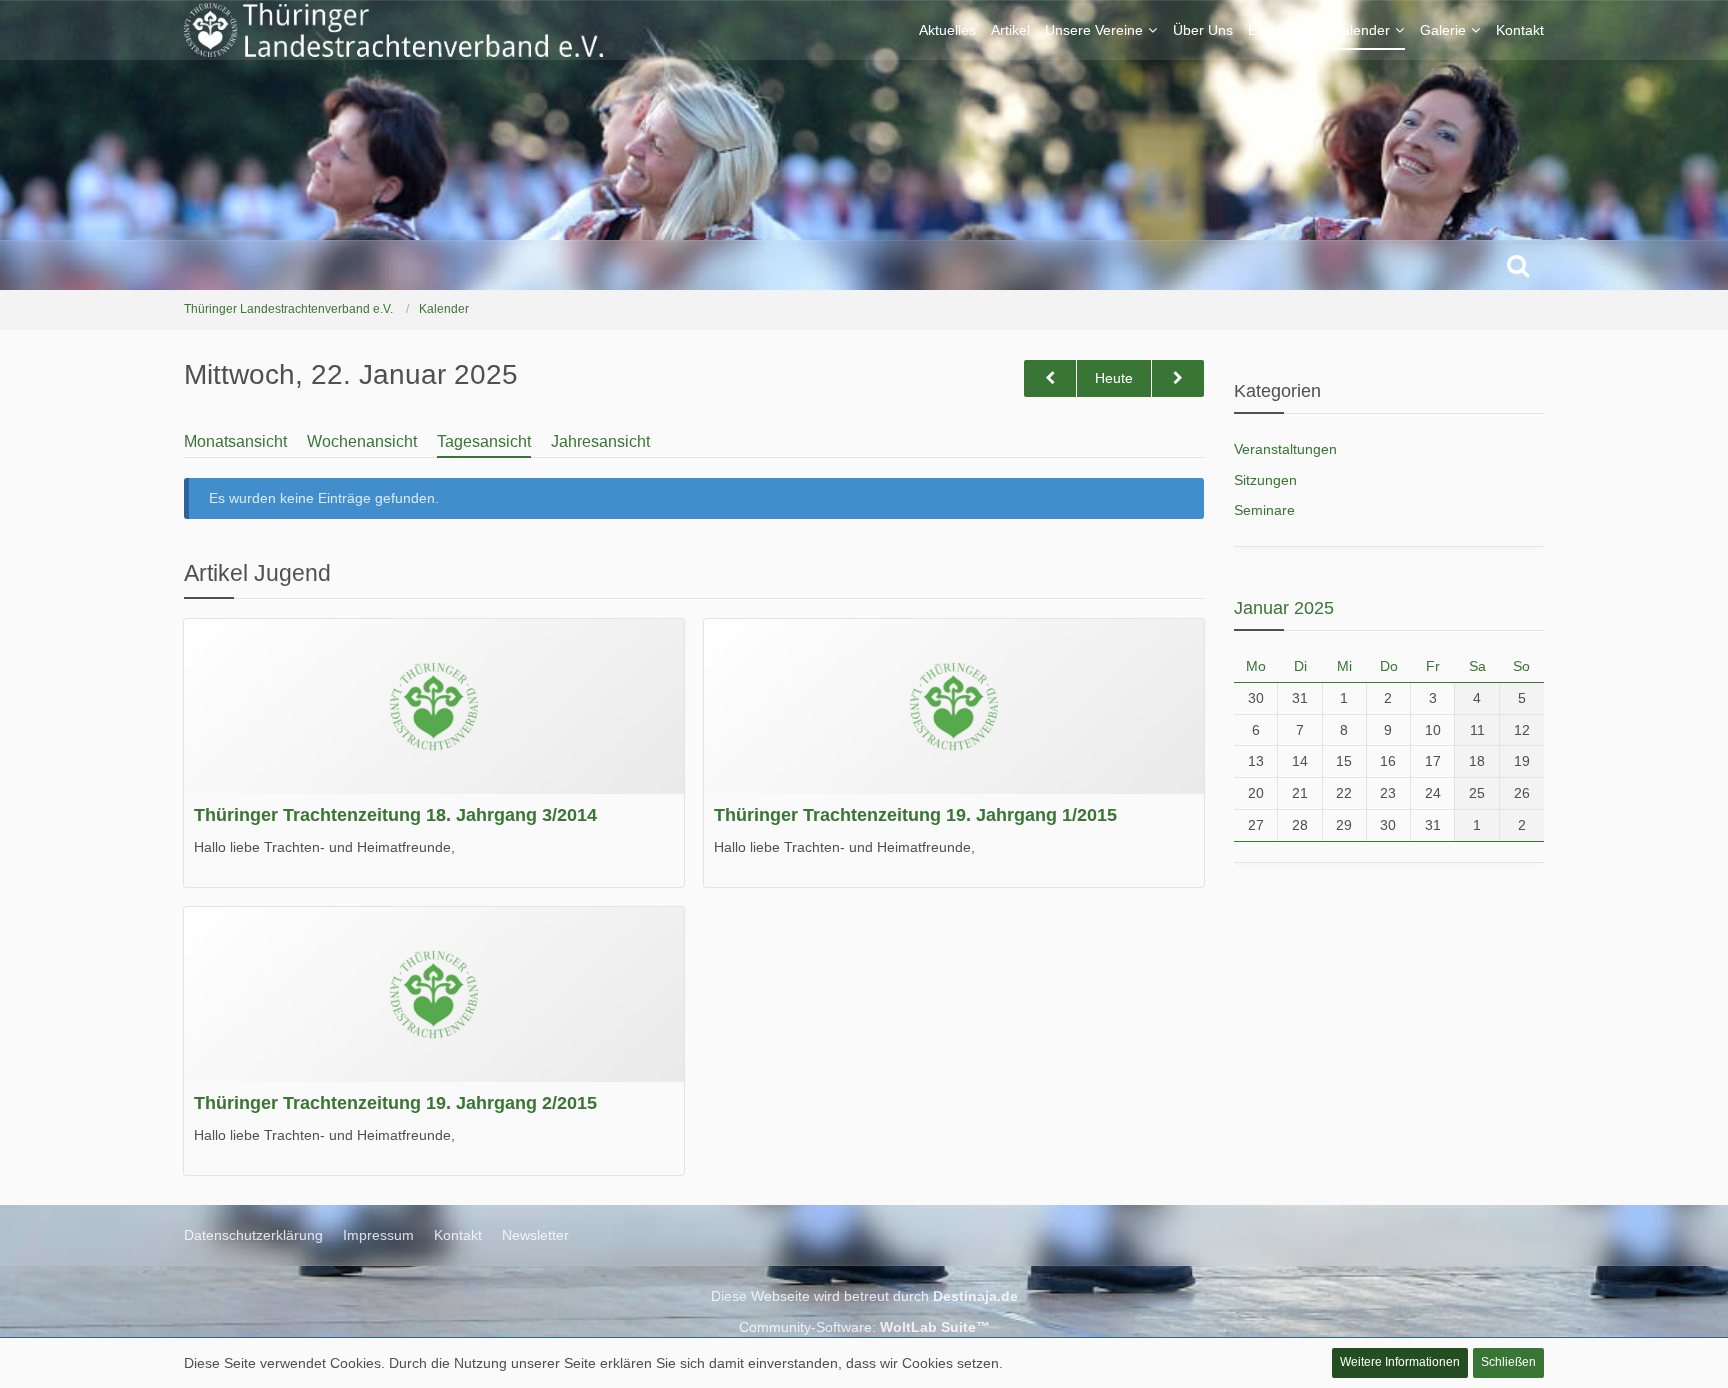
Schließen (1508, 1362)
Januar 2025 (1284, 608)
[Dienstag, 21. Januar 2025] (1050, 378)
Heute (1114, 378)
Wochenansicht (362, 441)
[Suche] (1518, 265)
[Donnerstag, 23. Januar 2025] (1178, 378)
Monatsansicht (235, 441)
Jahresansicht (600, 441)
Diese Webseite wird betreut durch (864, 1296)
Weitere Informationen (1400, 1362)
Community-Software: (864, 1327)
